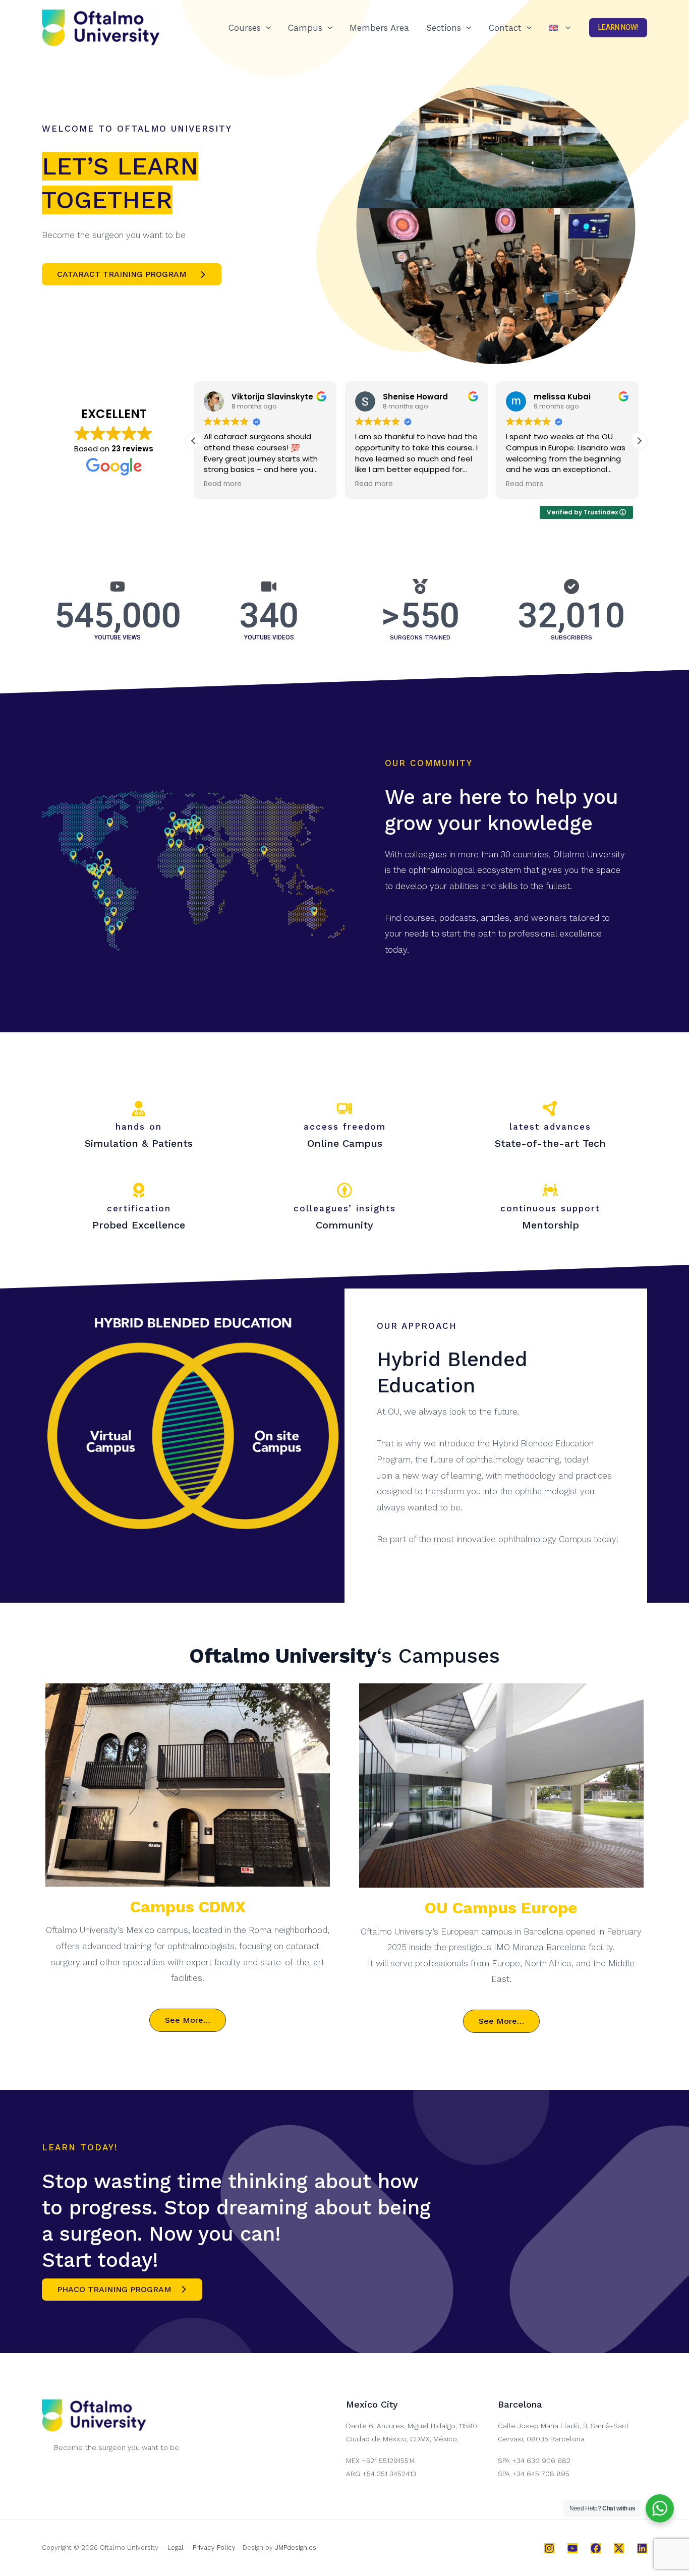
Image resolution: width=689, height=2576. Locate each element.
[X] (619, 2548)
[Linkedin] (642, 2548)
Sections (444, 28)
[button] (266, 28)
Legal (176, 2548)
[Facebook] (596, 2548)
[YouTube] (572, 2548)
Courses (245, 28)
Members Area (379, 28)
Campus (305, 28)
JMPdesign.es (296, 2548)
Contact (505, 28)
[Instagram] (549, 2548)
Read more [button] (223, 484)
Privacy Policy (214, 2548)
